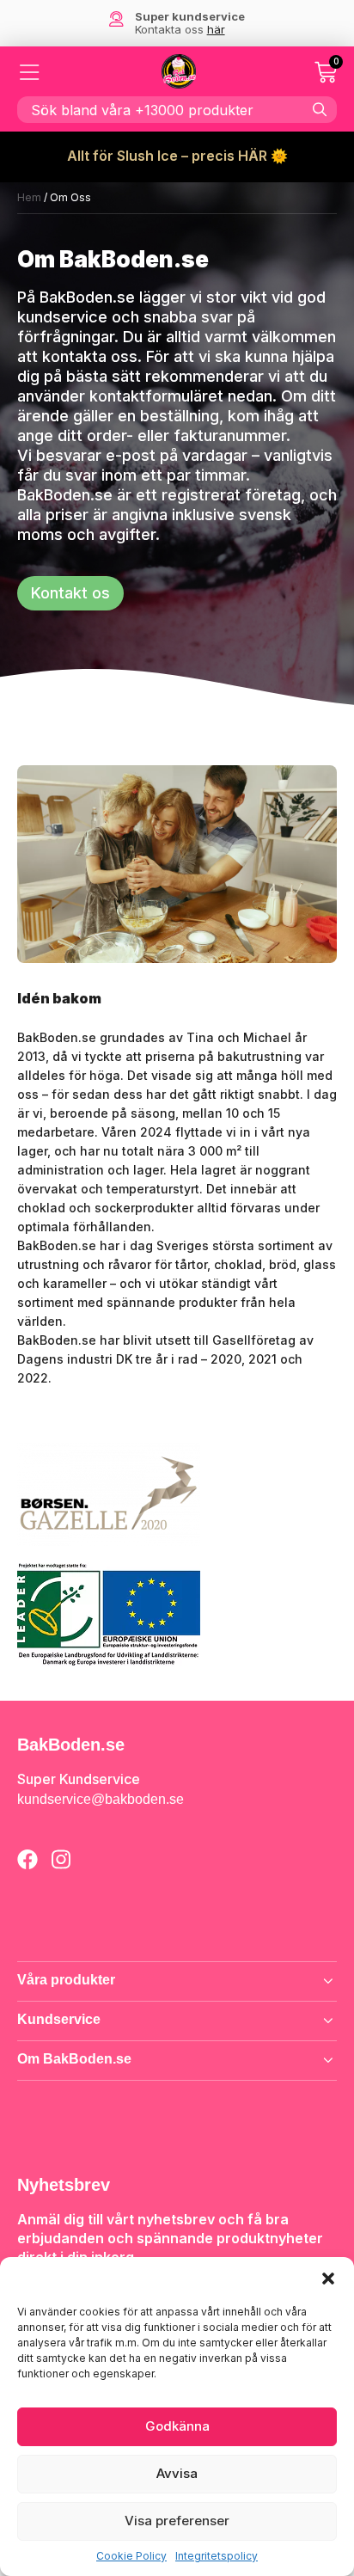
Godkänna (177, 2426)
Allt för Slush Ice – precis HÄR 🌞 (177, 156)
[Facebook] (27, 1859)
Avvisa (177, 2473)
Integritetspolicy (217, 2556)
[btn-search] (320, 109)
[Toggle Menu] (30, 72)
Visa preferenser (177, 2521)
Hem (29, 197)
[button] (328, 2279)
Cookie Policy (131, 2556)
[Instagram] (61, 1859)
